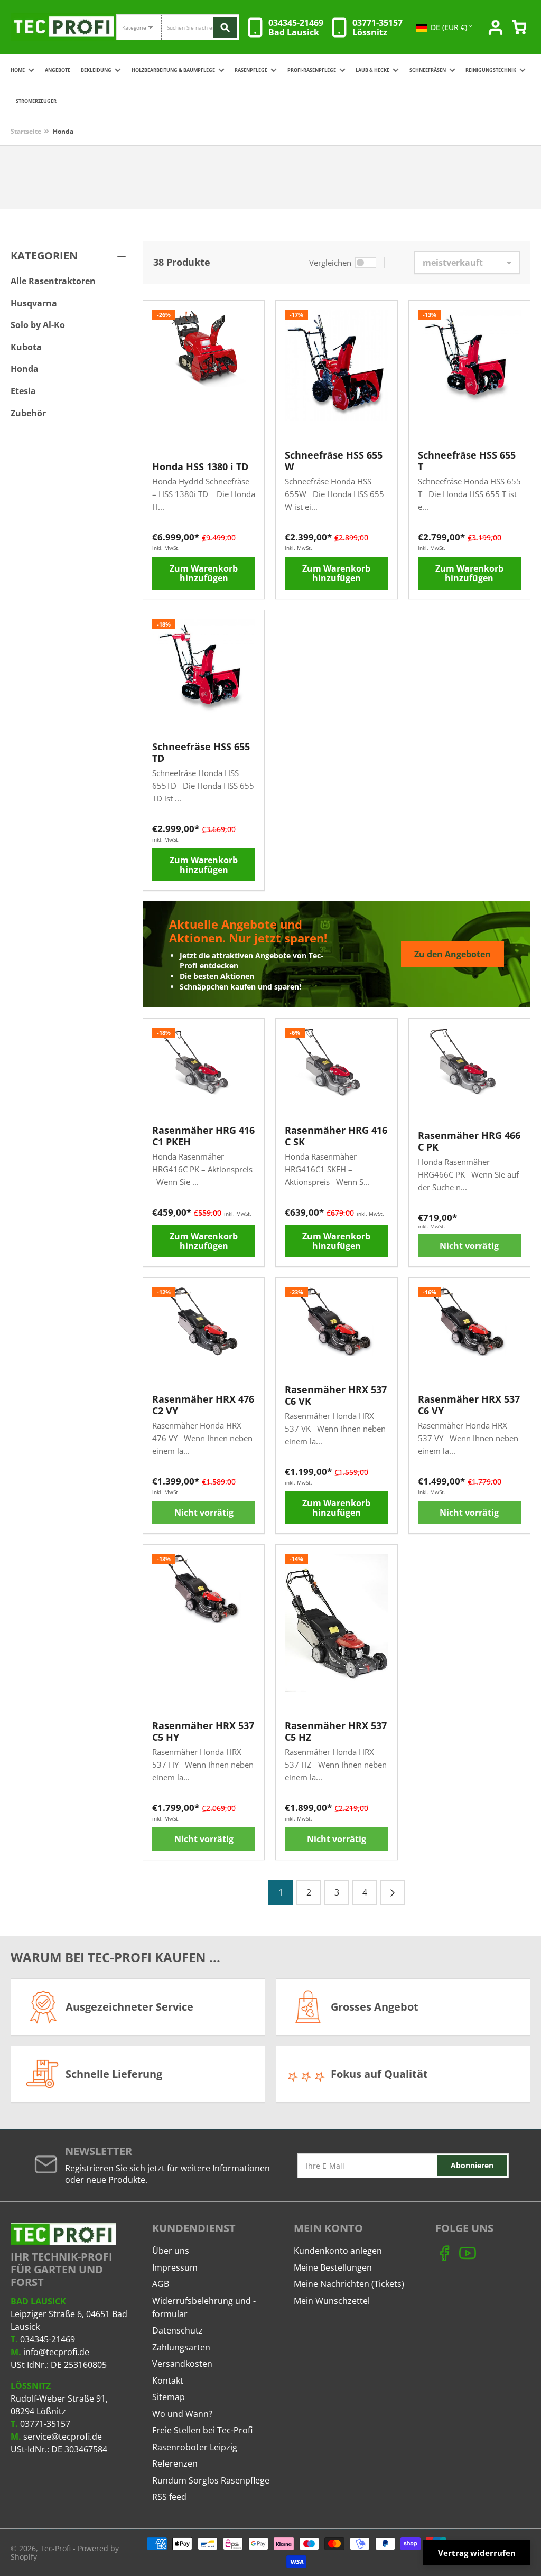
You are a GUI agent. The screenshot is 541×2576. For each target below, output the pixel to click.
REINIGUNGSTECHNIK (491, 70)
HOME (18, 70)
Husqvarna (34, 303)
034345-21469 (48, 2339)
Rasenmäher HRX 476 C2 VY (203, 1405)
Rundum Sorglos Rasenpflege (211, 2480)
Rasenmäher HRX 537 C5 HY (203, 1731)
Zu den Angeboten (453, 954)
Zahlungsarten (181, 2347)
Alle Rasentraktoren (53, 281)
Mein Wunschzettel (332, 2301)
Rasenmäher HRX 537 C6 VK (336, 1395)
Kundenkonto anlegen (338, 2251)
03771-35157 (45, 2424)
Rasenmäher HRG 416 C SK (336, 1136)
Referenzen (175, 2463)
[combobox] (200, 27)
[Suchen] (225, 27)
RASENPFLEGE (251, 70)
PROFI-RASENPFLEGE (312, 70)
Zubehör (28, 413)
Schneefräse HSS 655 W (334, 461)
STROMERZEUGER (36, 101)
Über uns (171, 2251)
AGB (161, 2284)
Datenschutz (178, 2330)
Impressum (175, 2267)
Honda (63, 131)
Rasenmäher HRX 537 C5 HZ (336, 1731)
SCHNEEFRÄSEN (428, 70)
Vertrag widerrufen (477, 2553)
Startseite (26, 131)
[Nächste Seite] (393, 1893)
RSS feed (169, 2497)
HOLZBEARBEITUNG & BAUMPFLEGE (173, 70)
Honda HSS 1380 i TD (200, 466)
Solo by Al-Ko (38, 325)
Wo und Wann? (182, 2414)
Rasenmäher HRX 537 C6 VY (469, 1405)
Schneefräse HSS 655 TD (201, 752)
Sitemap (169, 2397)
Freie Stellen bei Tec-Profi (202, 2430)
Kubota (26, 347)
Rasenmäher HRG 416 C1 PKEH (203, 1136)
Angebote (58, 70)
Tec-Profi (55, 2548)
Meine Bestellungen (333, 2267)
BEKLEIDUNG (96, 70)
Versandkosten (182, 2364)
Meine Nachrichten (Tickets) (349, 2284)
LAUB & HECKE (372, 70)
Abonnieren (472, 2165)
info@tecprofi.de (56, 2352)
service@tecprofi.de (63, 2437)
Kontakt (168, 2381)
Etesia (23, 391)
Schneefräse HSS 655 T (467, 461)
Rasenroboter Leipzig (195, 2447)
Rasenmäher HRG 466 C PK (469, 1141)
